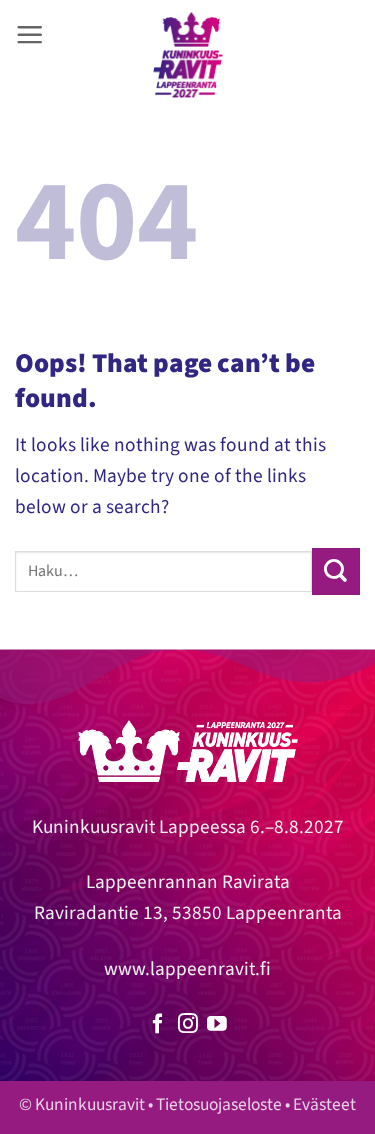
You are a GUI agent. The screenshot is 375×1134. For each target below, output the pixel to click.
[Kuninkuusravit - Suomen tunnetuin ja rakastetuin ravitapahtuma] (188, 54)
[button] (29, 34)
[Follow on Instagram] (188, 1025)
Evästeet (324, 1104)
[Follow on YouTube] (217, 1025)
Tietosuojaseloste (219, 1104)
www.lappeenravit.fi (187, 969)
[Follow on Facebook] (158, 1025)
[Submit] (336, 571)
